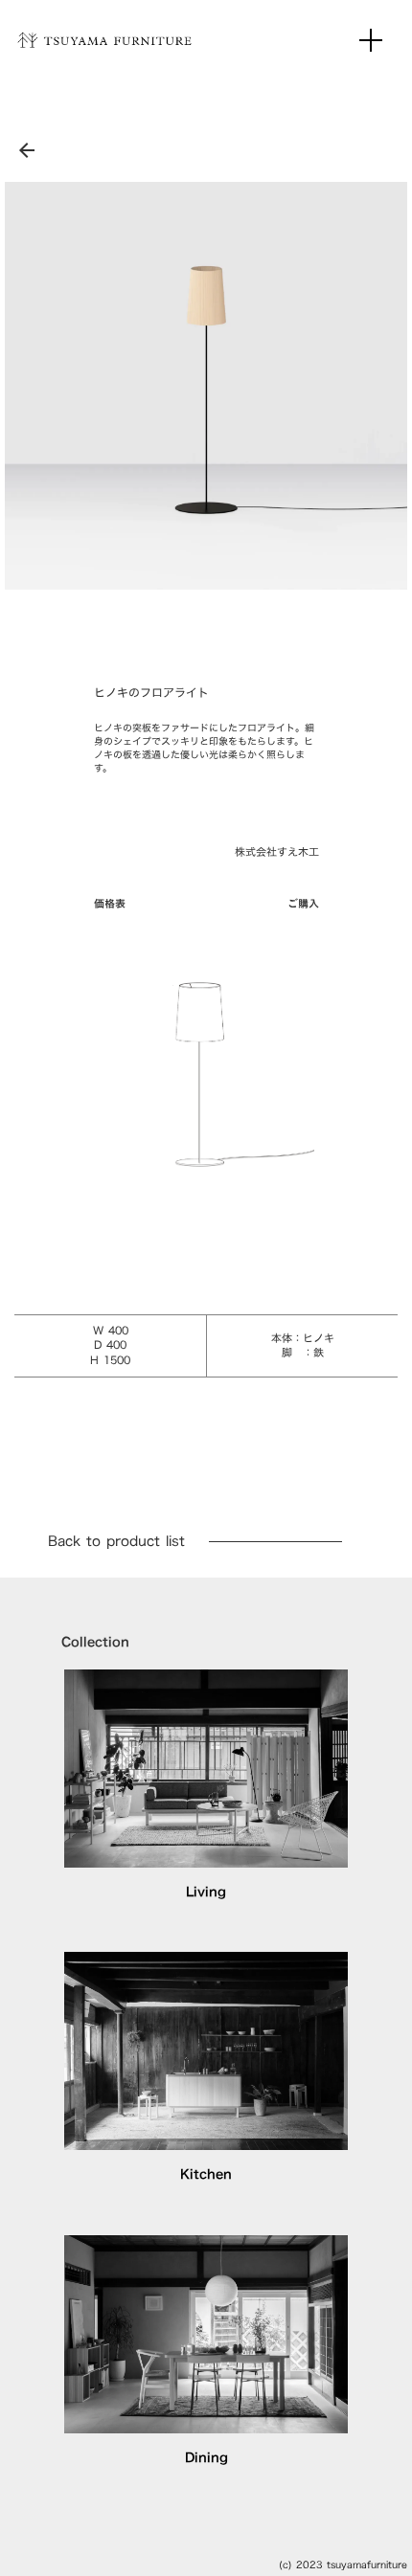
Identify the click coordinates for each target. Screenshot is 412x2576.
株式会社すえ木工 (277, 852)
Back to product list (116, 1541)
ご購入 (303, 904)
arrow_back (27, 150)
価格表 (110, 904)
